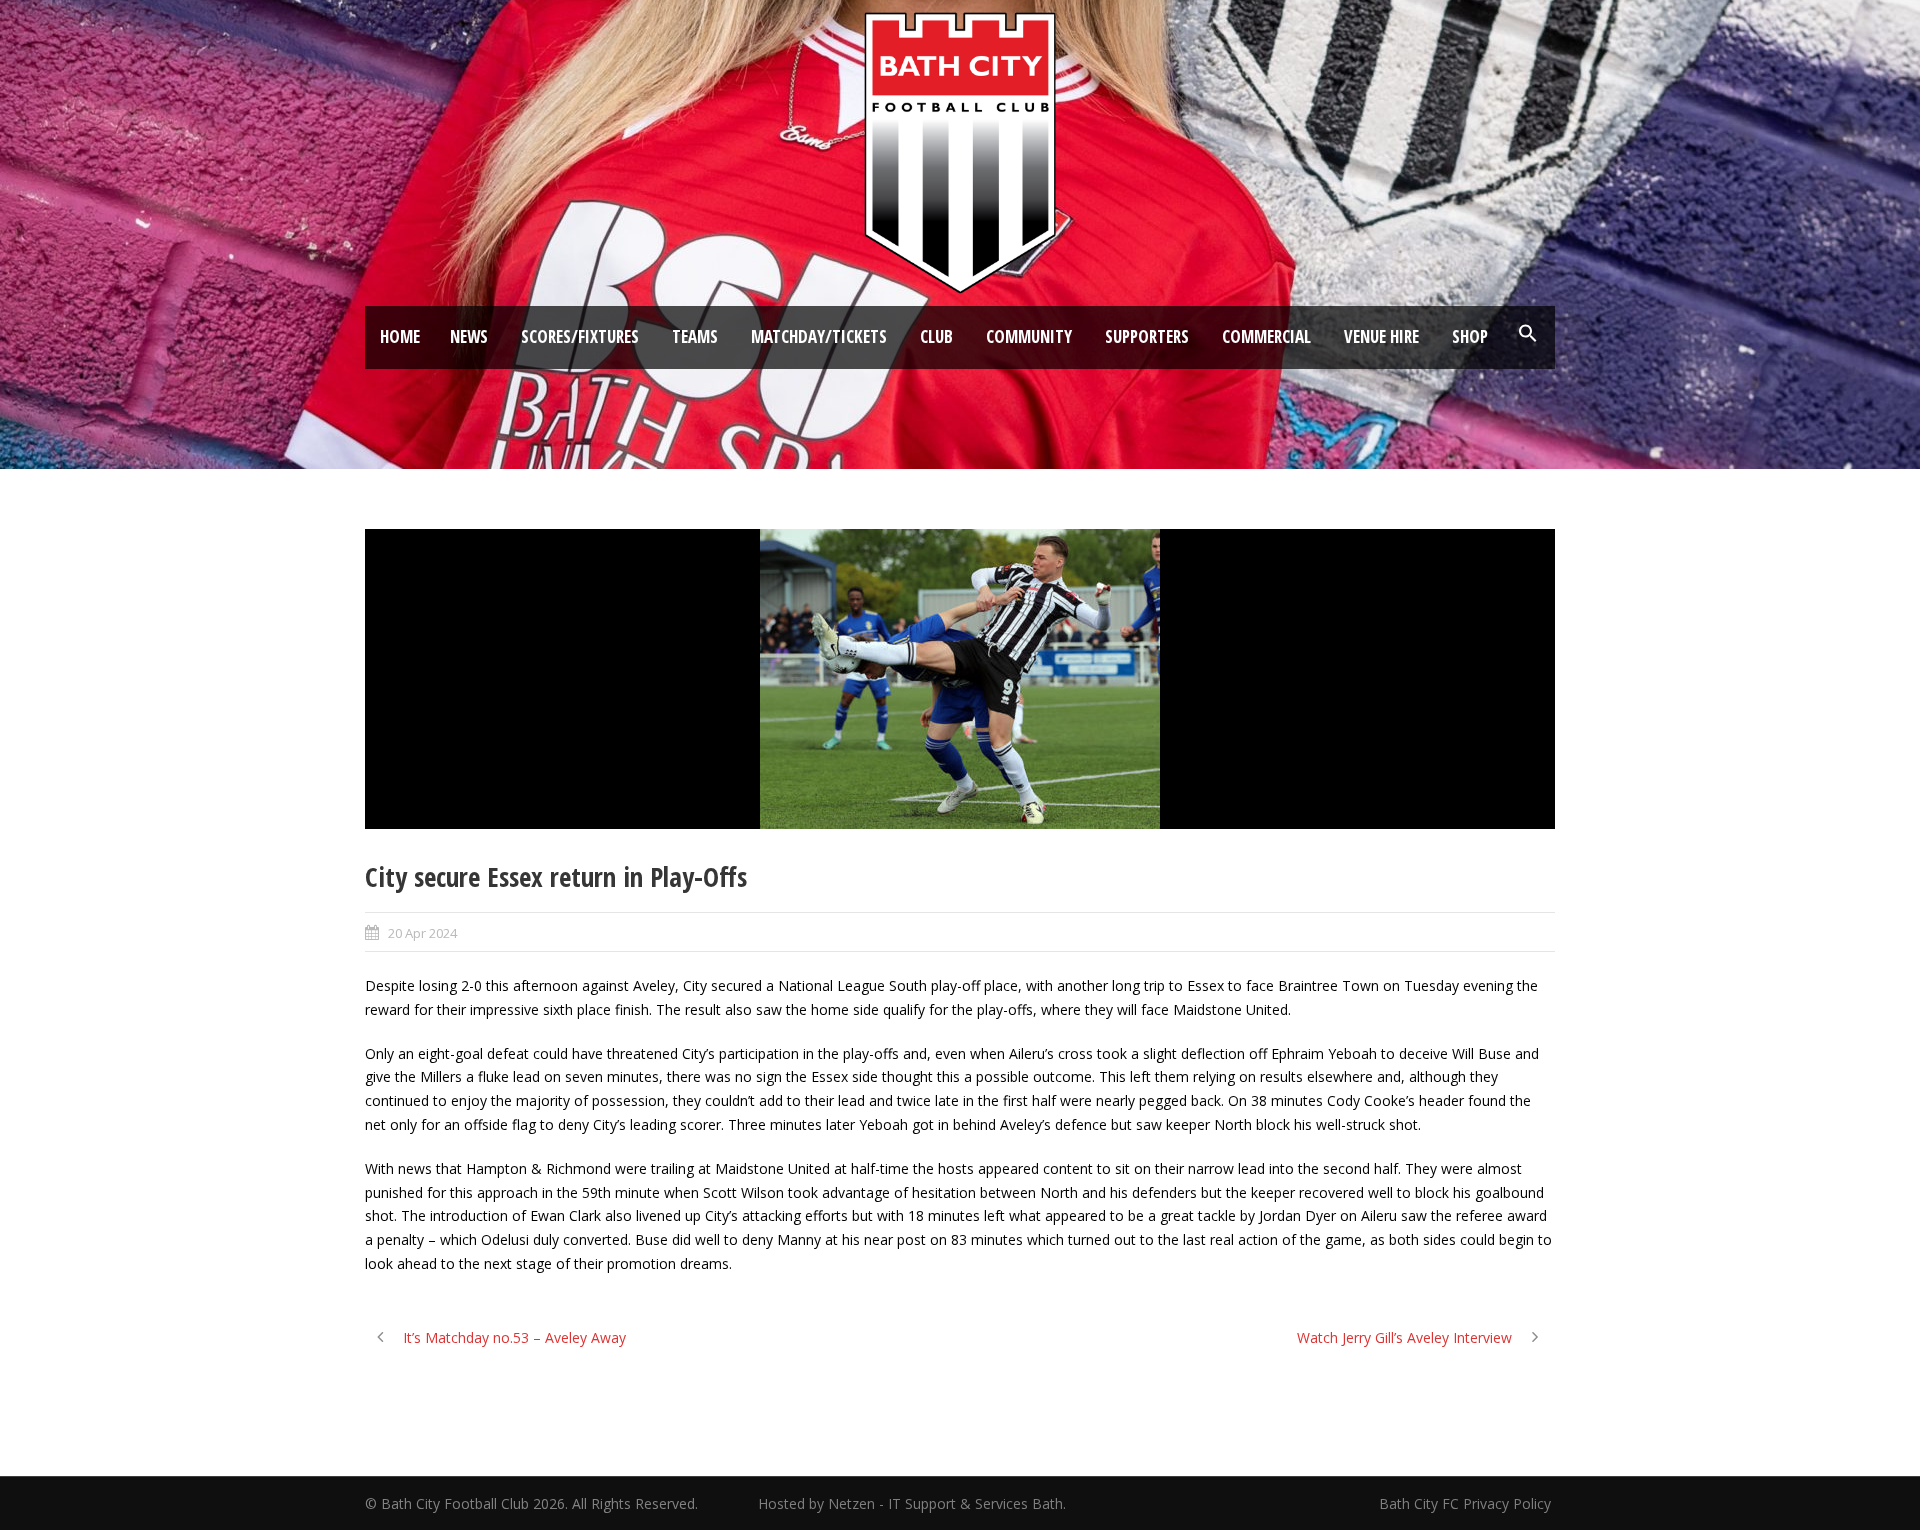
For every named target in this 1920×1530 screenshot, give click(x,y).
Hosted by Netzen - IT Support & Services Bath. (912, 1503)
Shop (1470, 336)
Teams (695, 336)
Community (1029, 336)
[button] (1528, 334)
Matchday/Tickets (819, 336)
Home (400, 336)
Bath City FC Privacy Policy (1467, 1503)
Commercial (1266, 336)
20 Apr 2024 (422, 933)
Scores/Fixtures (580, 336)
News (469, 336)
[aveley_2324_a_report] (960, 679)
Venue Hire (1381, 336)
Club (936, 336)
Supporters (1147, 336)
